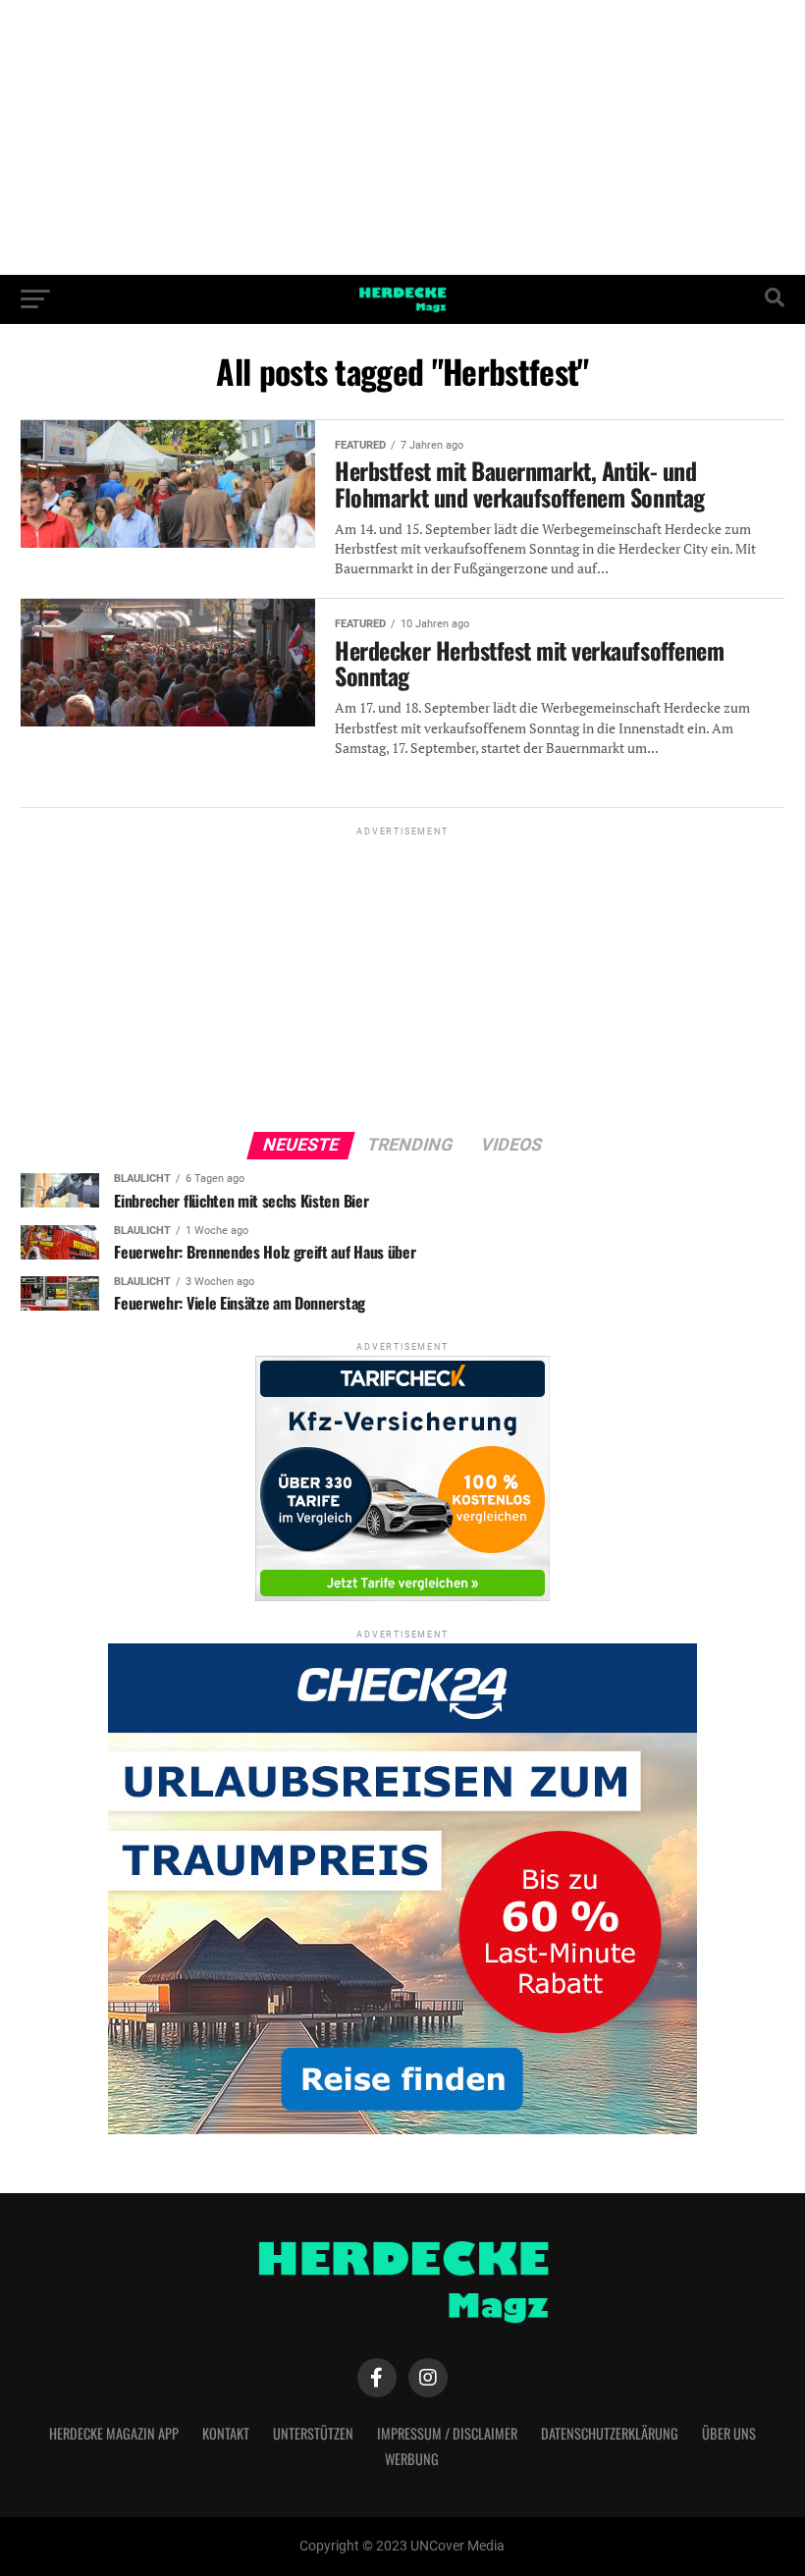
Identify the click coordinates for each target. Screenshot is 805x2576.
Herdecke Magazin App (114, 2433)
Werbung (412, 2459)
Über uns (729, 2433)
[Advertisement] (402, 137)
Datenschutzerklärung (610, 2433)
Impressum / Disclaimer (447, 2433)
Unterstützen (313, 2433)
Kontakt (226, 2433)
